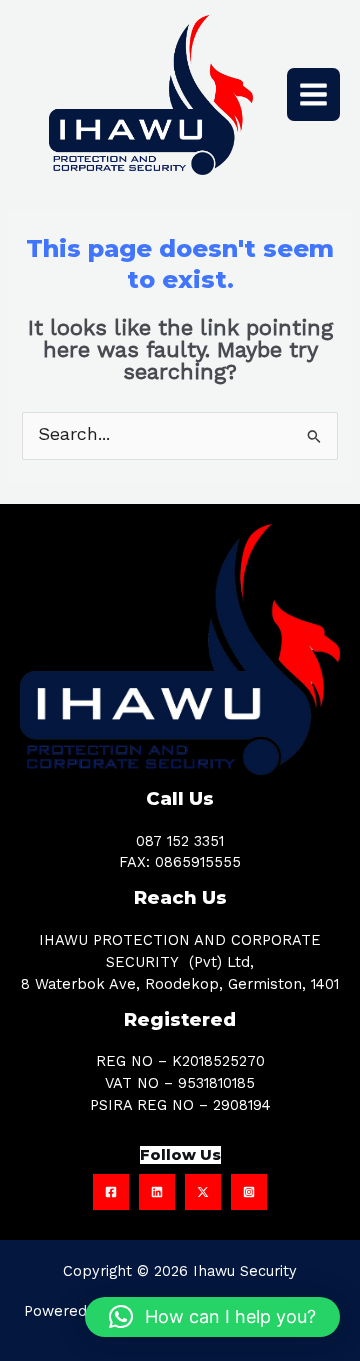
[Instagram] (249, 1192)
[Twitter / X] (203, 1192)
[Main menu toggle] (313, 94)
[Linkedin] (157, 1192)
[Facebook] (111, 1192)
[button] (212, 1317)
